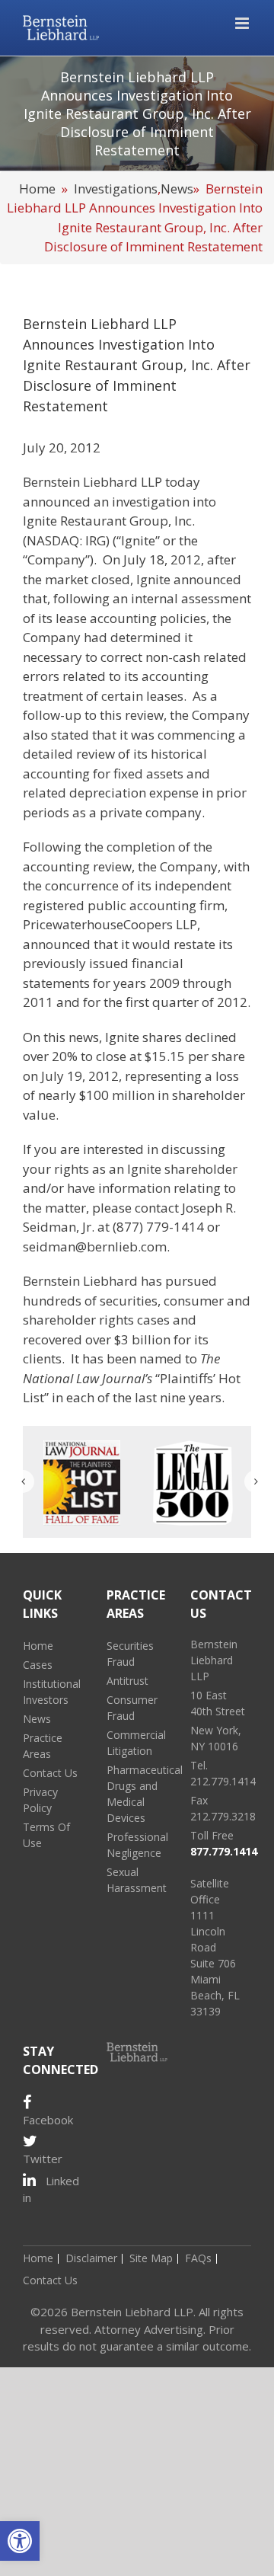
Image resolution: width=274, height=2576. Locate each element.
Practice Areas (43, 1746)
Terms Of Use (46, 1835)
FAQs (198, 2258)
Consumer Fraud (132, 1708)
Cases (38, 1665)
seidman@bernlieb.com (95, 1246)
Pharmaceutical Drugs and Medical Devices (137, 1794)
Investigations (116, 189)
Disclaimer (91, 2258)
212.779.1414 (223, 1781)
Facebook (48, 2120)
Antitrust (127, 1681)
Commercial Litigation (136, 1743)
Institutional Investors (52, 1692)
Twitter (43, 2159)
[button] (20, 2541)
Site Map (151, 2258)
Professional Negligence (137, 1845)
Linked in (51, 2189)
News (177, 189)
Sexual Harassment (137, 1880)
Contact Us (50, 1773)
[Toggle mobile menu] (243, 23)
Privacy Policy (40, 1800)
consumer (194, 1301)
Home (37, 189)
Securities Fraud (130, 1654)
